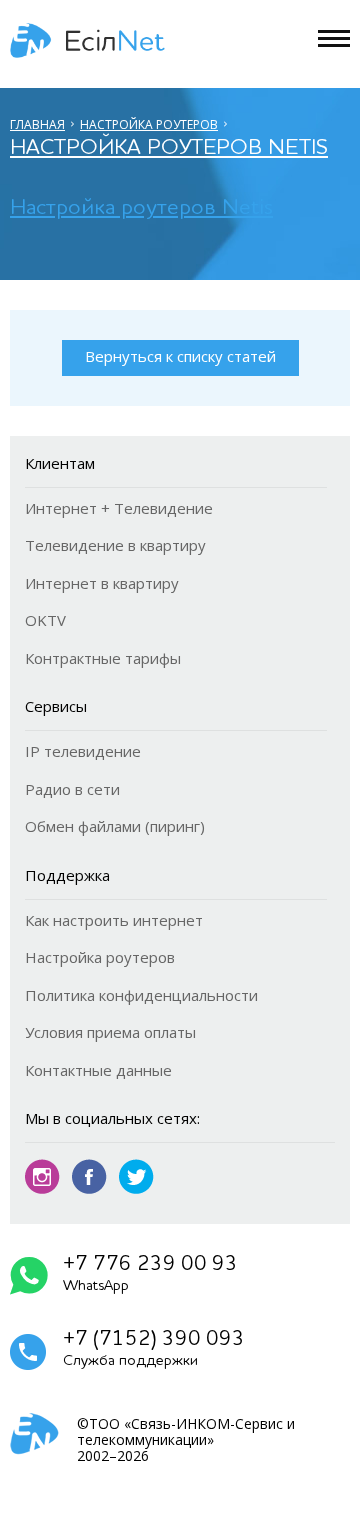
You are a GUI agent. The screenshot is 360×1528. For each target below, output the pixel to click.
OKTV (45, 620)
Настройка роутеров (149, 124)
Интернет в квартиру (102, 583)
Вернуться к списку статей (180, 356)
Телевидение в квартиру (115, 545)
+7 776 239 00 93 (150, 1274)
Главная (37, 124)
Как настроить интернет (114, 920)
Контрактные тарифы (103, 658)
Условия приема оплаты (110, 1032)
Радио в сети (72, 789)
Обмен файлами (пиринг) (115, 826)
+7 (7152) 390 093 (154, 1349)
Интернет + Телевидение (119, 508)
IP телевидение (83, 751)
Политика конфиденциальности (141, 995)
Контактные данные (98, 1070)
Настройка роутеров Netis (169, 148)
